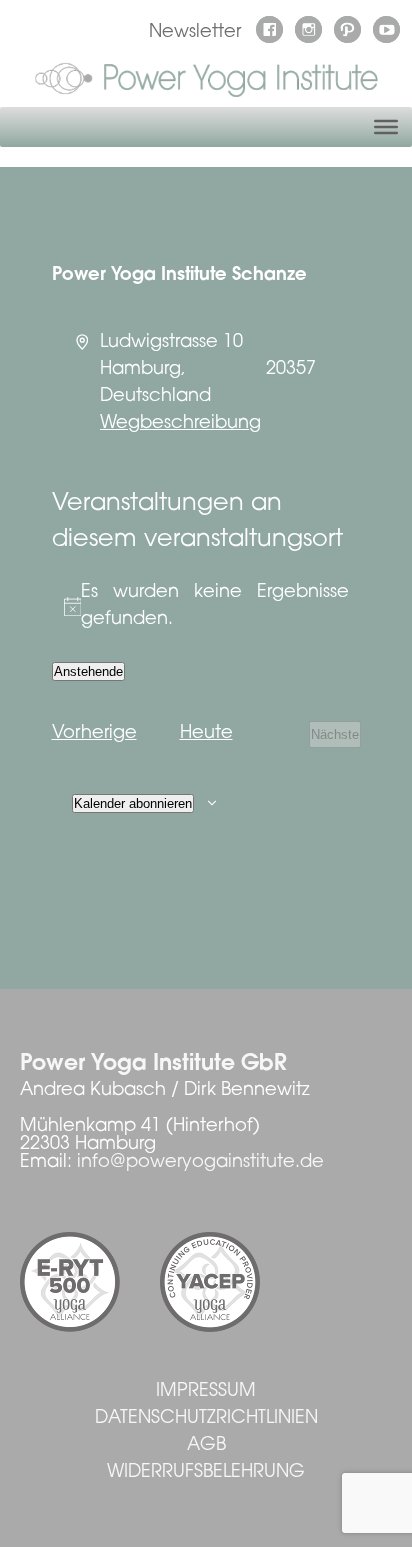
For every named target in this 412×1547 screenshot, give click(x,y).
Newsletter (195, 33)
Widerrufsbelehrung (206, 1473)
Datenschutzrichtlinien (206, 1419)
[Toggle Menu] (386, 127)
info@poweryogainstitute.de (200, 1163)
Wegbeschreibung (180, 424)
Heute (206, 734)
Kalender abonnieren (133, 803)
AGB (206, 1446)
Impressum (206, 1392)
